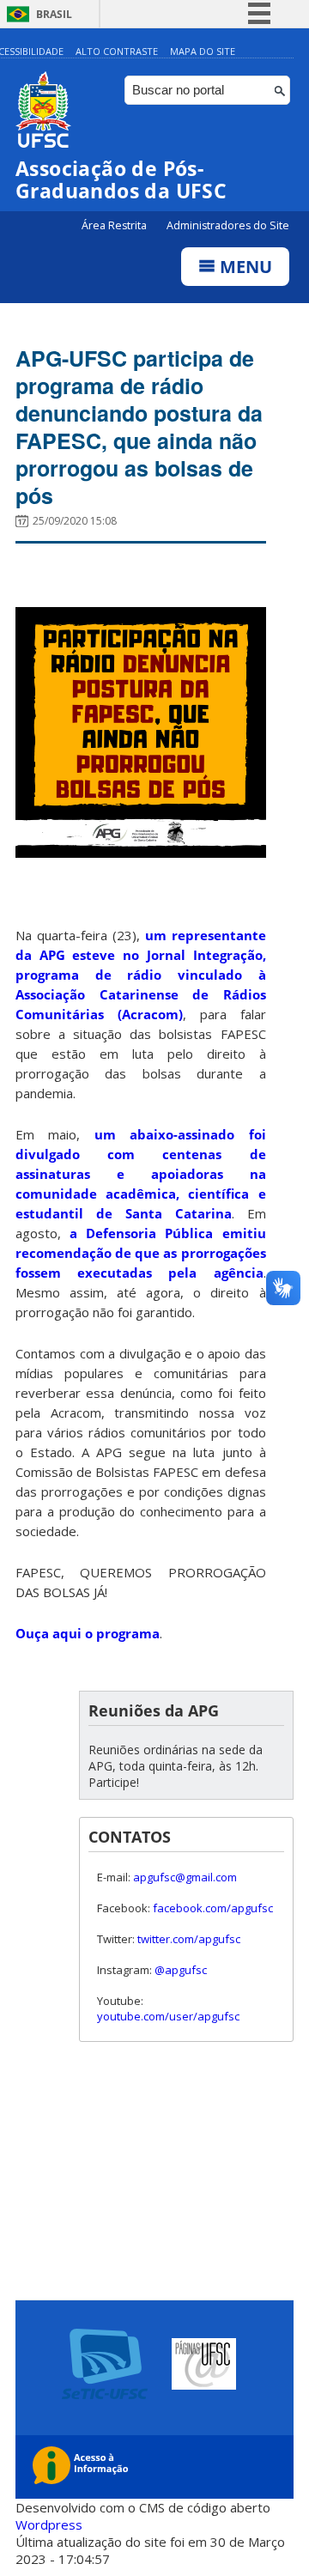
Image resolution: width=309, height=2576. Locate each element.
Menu (244, 267)
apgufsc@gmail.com (185, 1877)
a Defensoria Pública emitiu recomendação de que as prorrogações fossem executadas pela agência (141, 1253)
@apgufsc (181, 1970)
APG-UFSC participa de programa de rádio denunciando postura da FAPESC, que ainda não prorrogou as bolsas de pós (139, 427)
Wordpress (49, 2524)
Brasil (54, 14)
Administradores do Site (228, 225)
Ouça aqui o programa (88, 1633)
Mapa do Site (203, 51)
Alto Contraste (117, 51)
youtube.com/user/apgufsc (168, 2016)
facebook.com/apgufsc (213, 1908)
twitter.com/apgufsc (189, 1939)
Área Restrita (115, 225)
